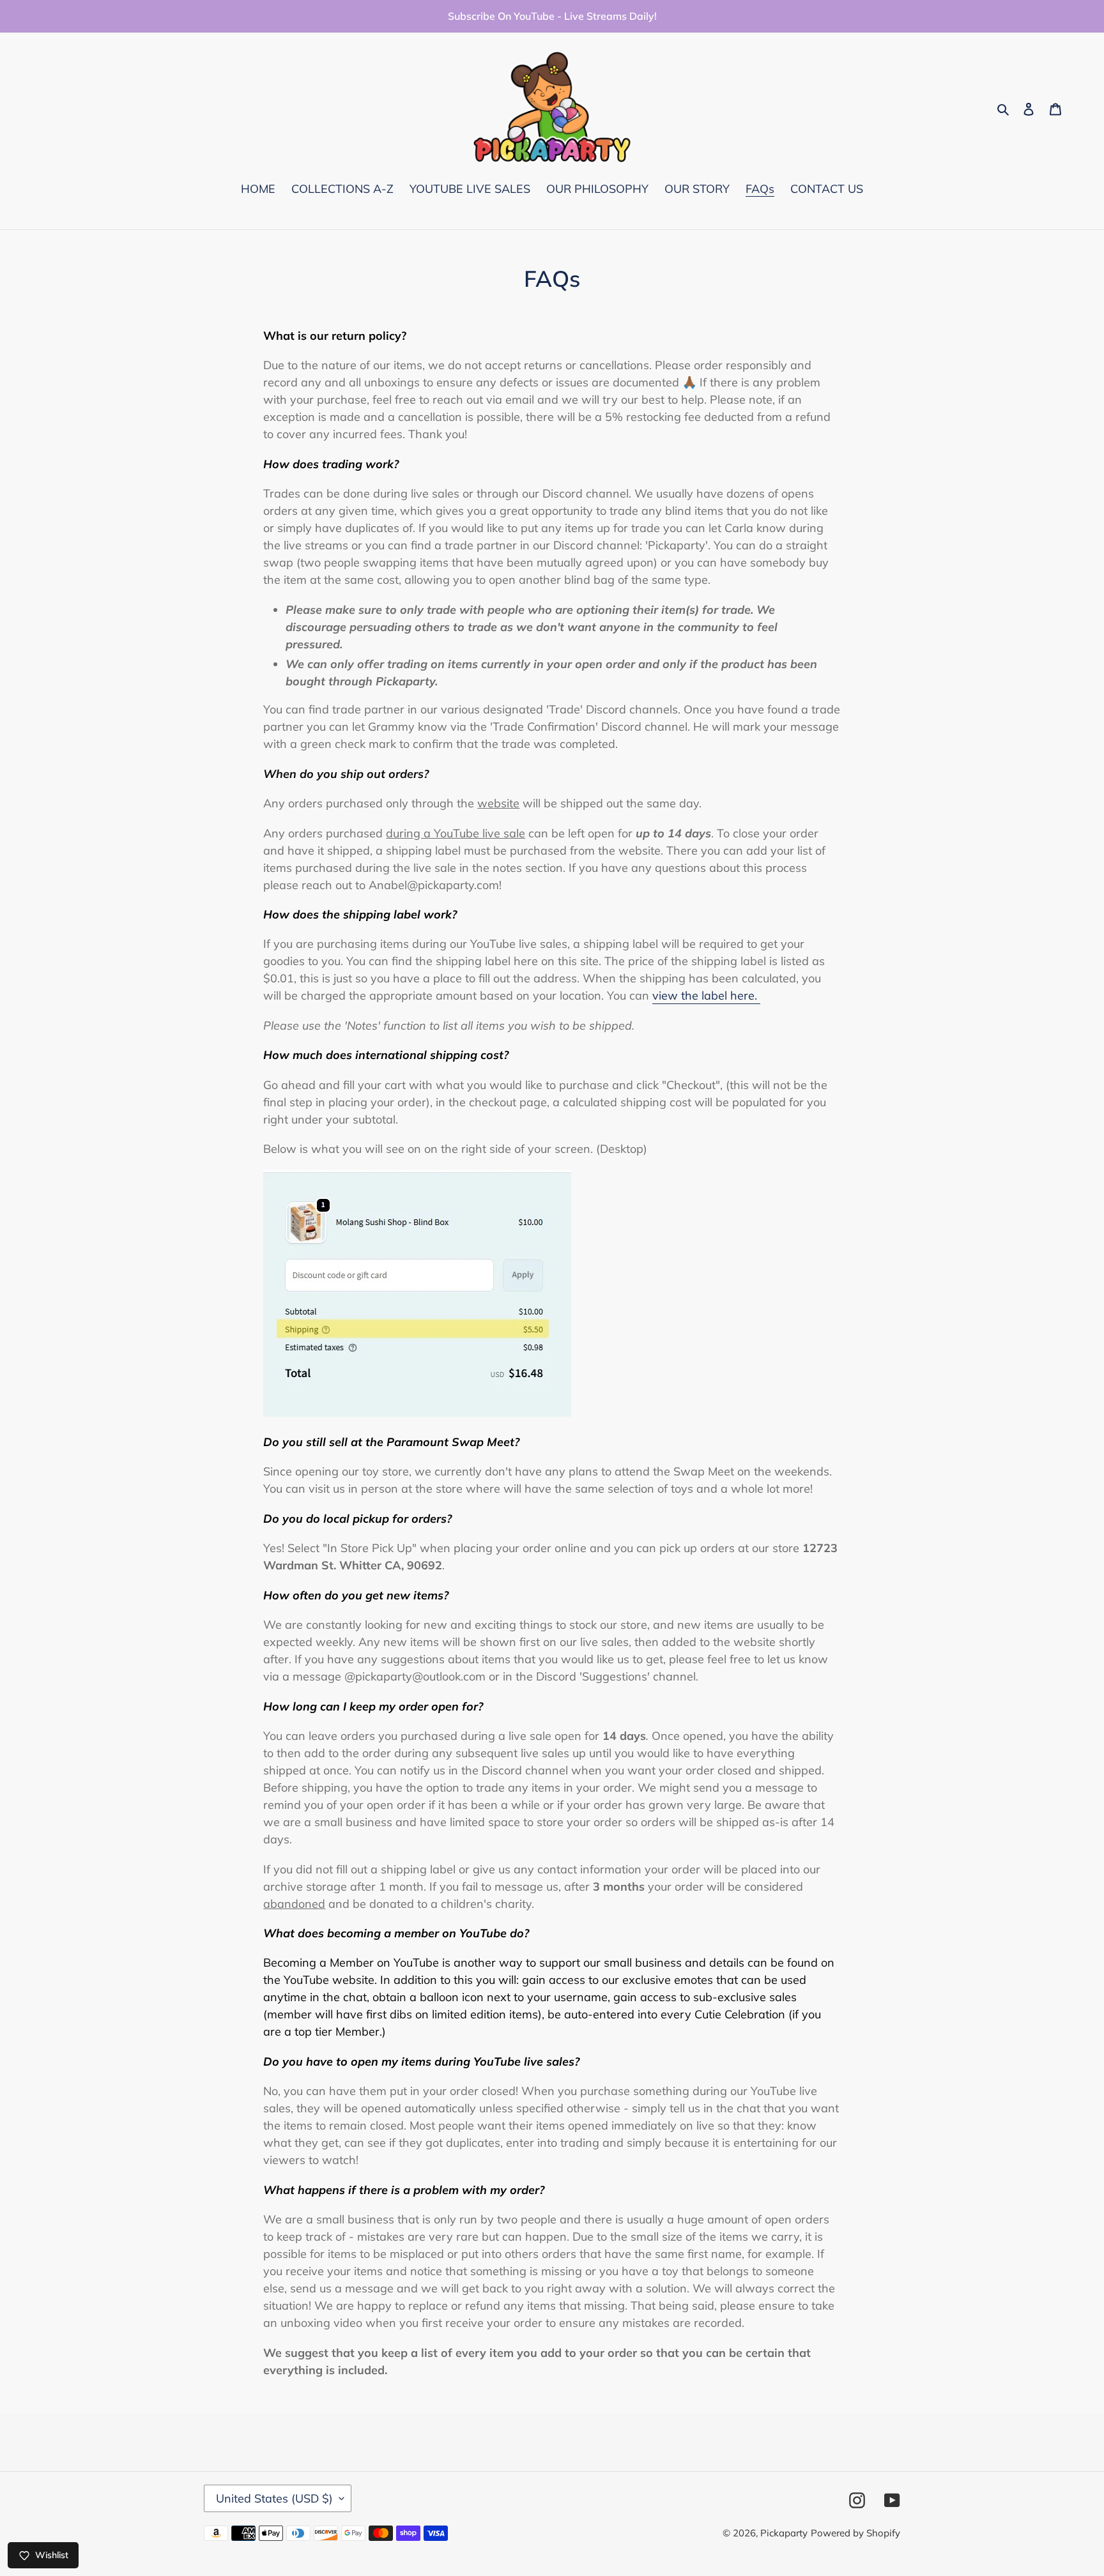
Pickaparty (784, 2533)
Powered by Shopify (855, 2533)
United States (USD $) (274, 2498)
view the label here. (706, 995)
